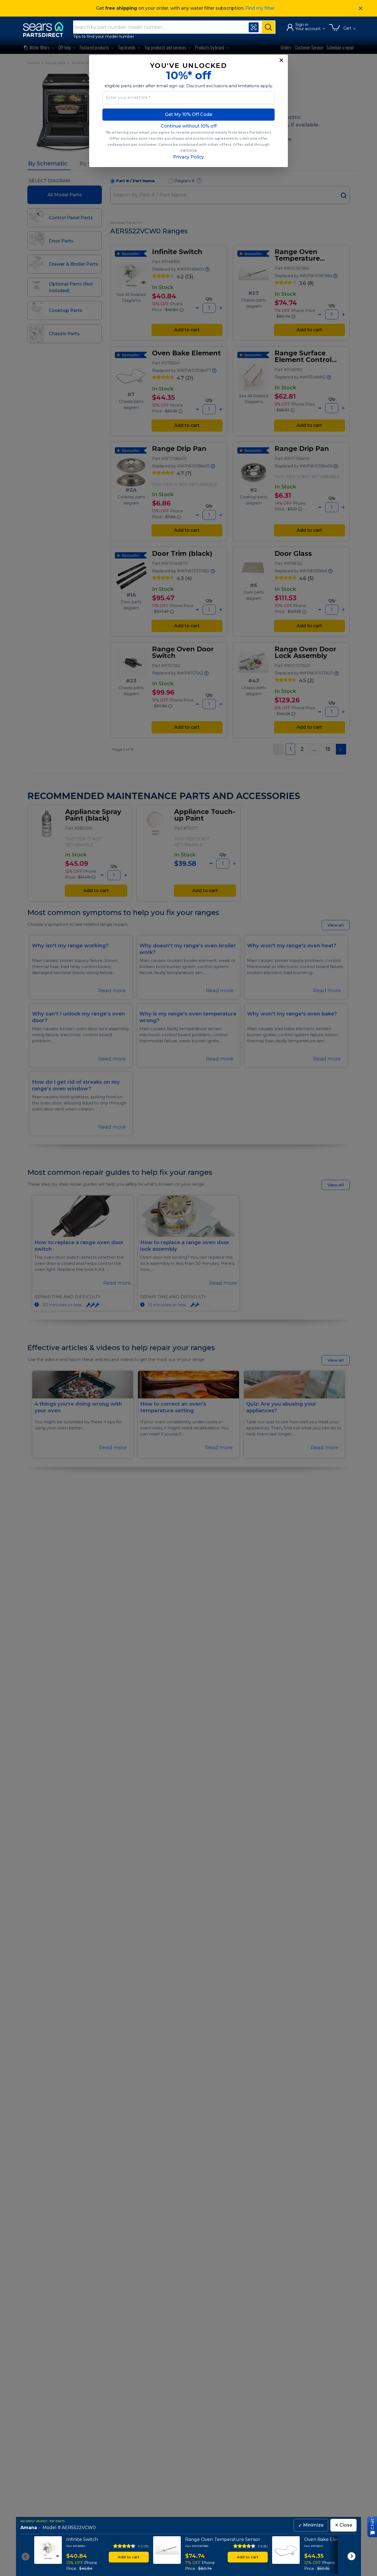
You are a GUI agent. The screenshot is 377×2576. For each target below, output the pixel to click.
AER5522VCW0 (79, 2528)
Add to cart (129, 2557)
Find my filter (260, 8)
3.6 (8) (263, 2546)
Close (343, 2525)
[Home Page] (46, 29)
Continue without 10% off (189, 126)
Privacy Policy (189, 157)
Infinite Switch (82, 2539)
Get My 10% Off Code (189, 114)
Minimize (311, 2525)
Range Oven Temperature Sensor (223, 2539)
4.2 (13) (143, 2546)
